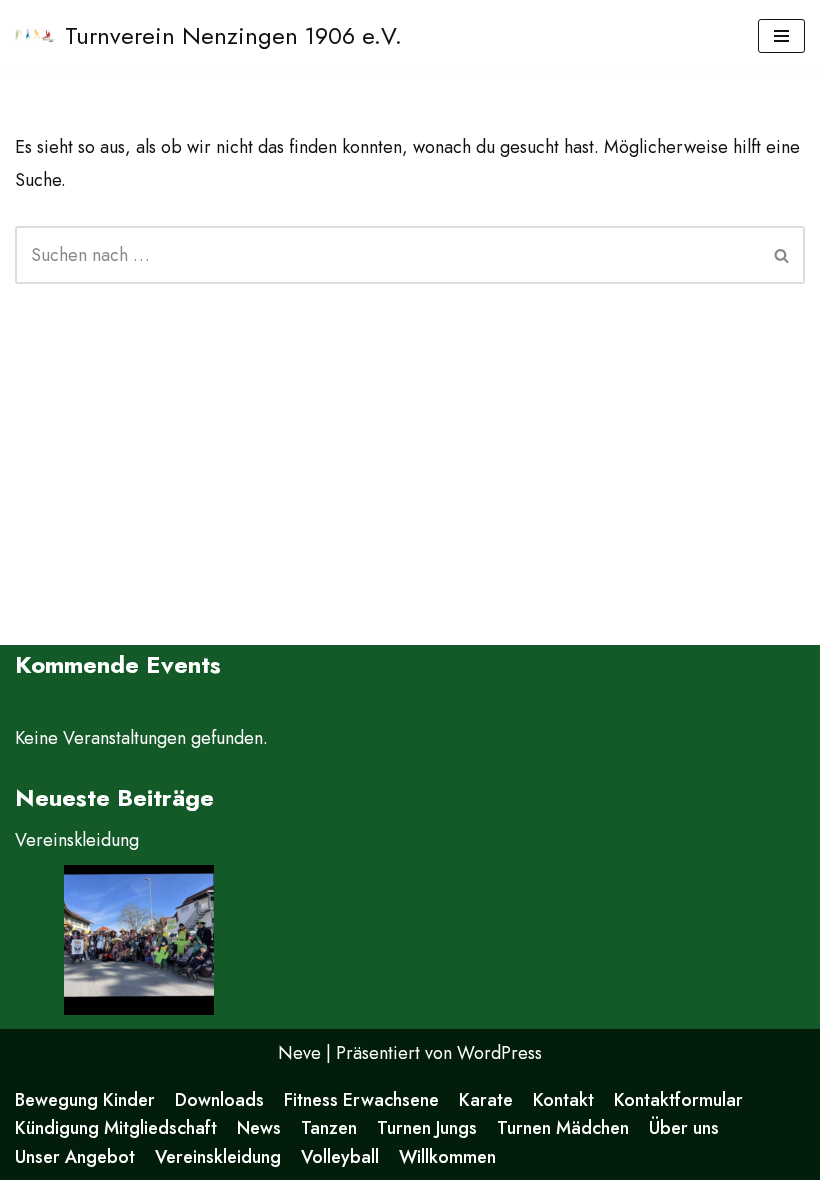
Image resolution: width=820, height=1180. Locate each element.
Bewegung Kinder (85, 1100)
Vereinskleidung (77, 840)
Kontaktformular (678, 1100)
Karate (486, 1100)
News (259, 1128)
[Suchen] (782, 255)
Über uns (684, 1128)
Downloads (219, 1100)
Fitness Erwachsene (361, 1100)
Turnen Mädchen (563, 1128)
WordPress (499, 1053)
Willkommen (447, 1157)
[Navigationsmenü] (781, 36)
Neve (299, 1053)
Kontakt (563, 1100)
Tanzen (329, 1128)
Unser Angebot (75, 1157)
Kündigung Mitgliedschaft (116, 1128)
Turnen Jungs (427, 1128)
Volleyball (340, 1157)
